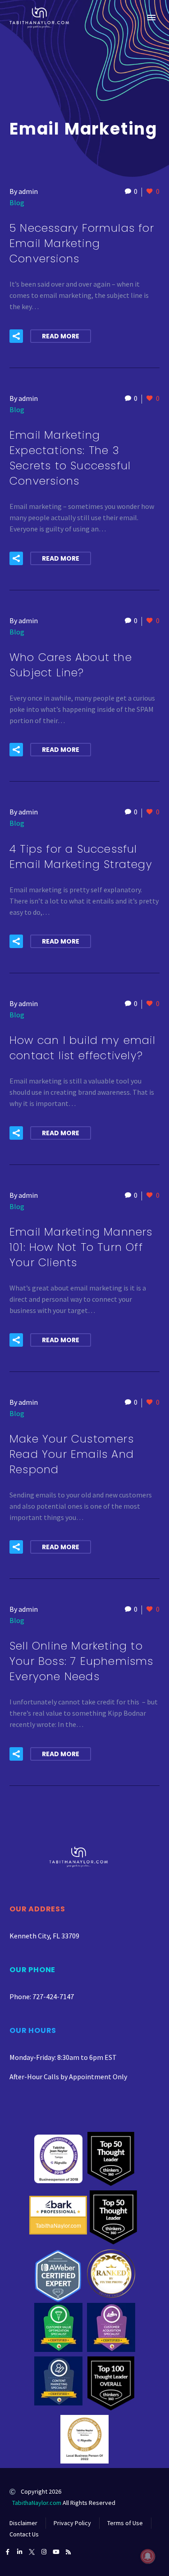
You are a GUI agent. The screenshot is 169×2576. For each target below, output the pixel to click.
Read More (61, 336)
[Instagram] (44, 2552)
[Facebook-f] (7, 2552)
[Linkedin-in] (20, 2552)
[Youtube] (56, 2552)
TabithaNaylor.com (37, 2503)
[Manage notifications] (148, 2556)
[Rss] (68, 2552)
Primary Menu (151, 18)
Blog (17, 202)
